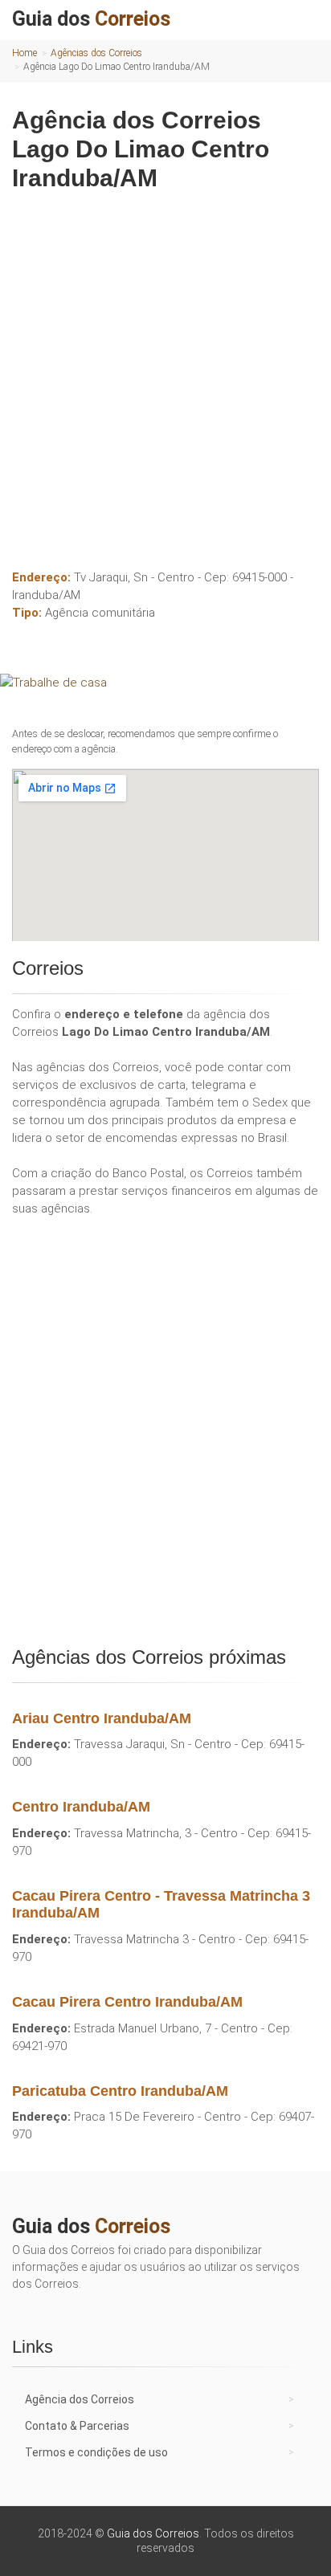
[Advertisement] (165, 374)
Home (25, 53)
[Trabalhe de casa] (165, 683)
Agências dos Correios (96, 53)
